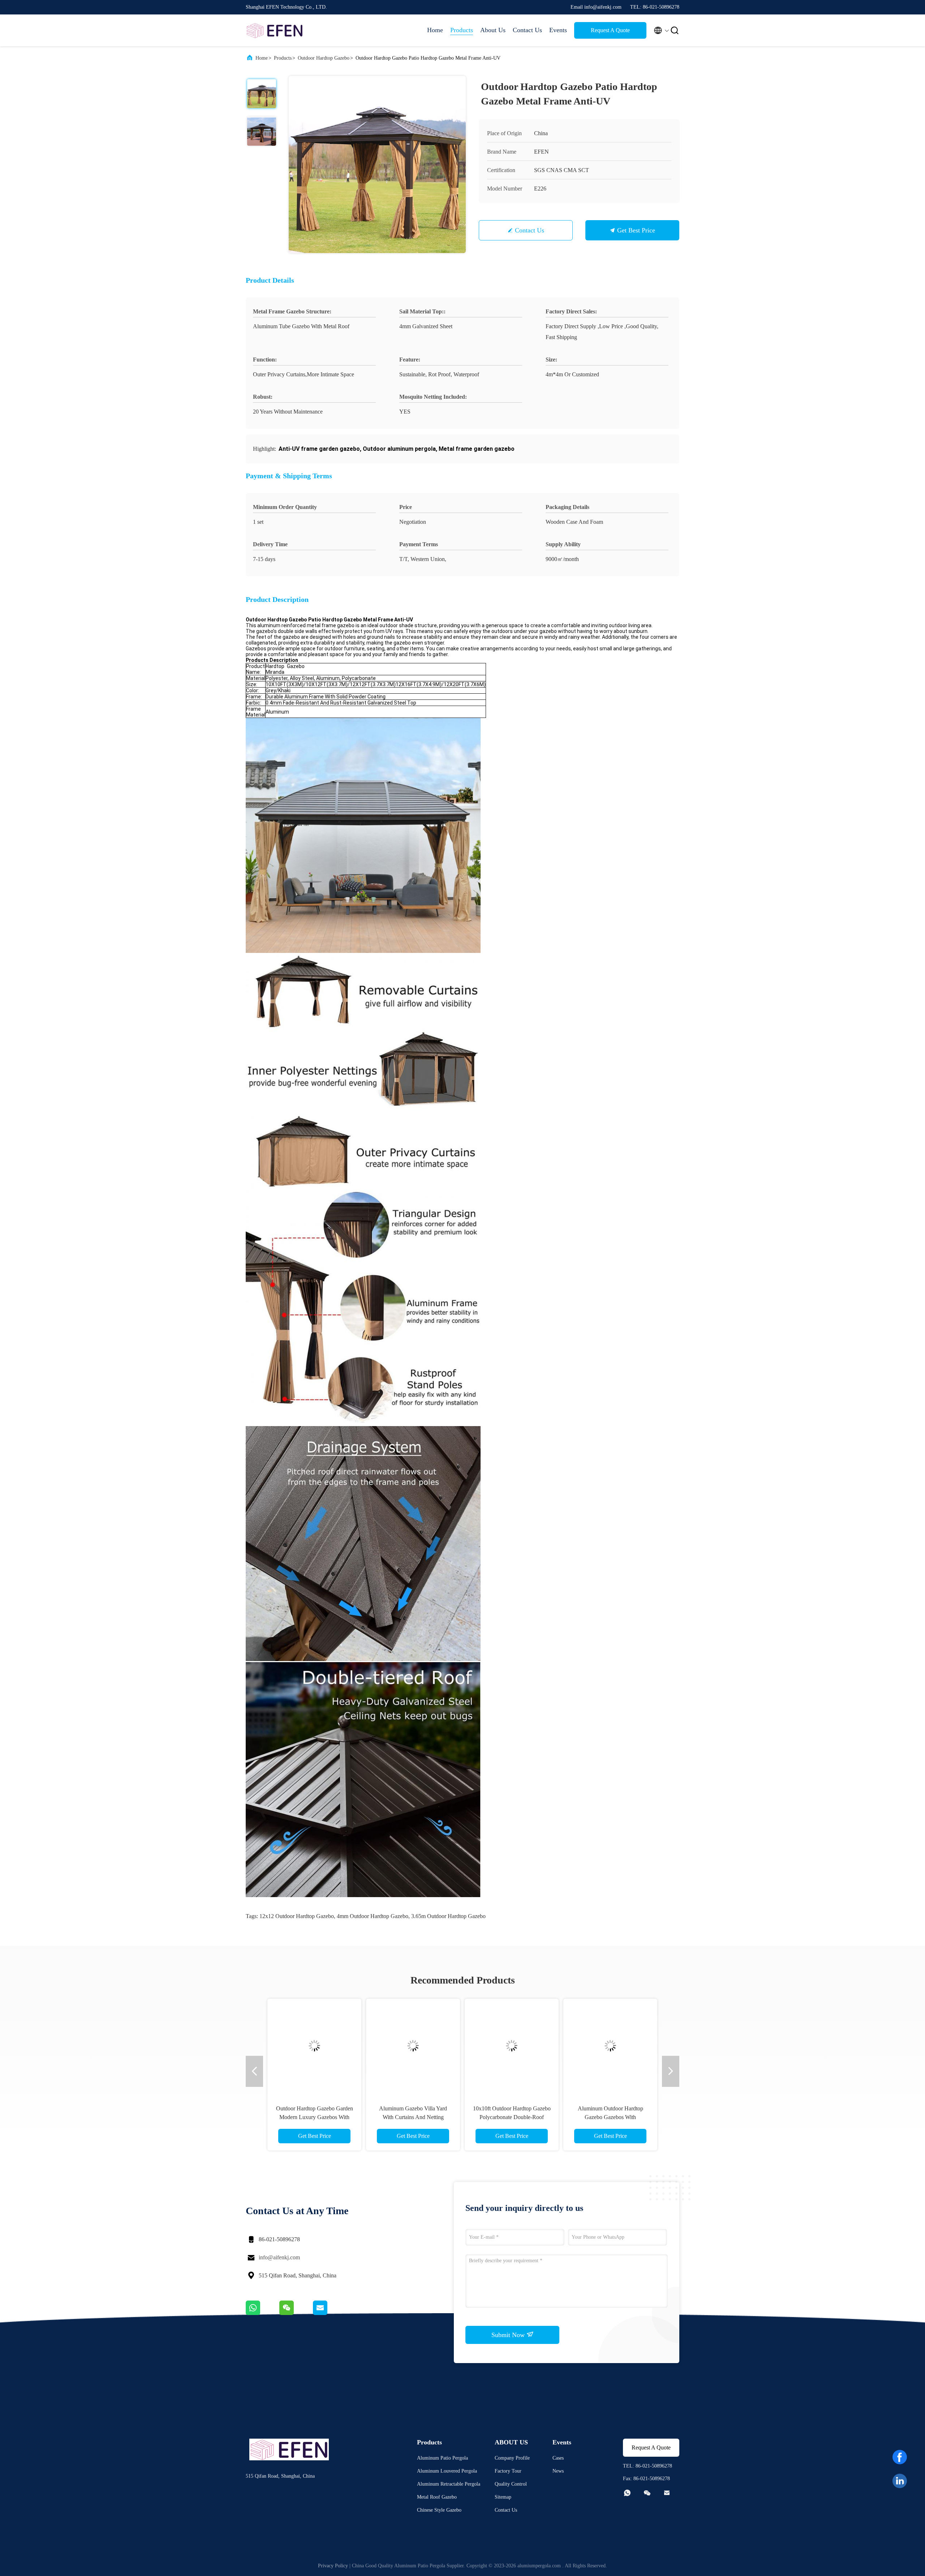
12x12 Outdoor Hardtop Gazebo (297, 1916)
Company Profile (512, 2458)
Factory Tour (508, 2471)
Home (435, 30)
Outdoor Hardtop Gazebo (324, 58)
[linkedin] (900, 2481)
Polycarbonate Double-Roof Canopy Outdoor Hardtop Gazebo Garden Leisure (410, 2117)
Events (558, 30)
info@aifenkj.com (279, 2257)
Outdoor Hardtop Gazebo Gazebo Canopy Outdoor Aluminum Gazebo (647, 2117)
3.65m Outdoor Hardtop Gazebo (448, 1916)
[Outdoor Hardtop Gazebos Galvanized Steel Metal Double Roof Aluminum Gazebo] (548, 2046)
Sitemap (503, 2497)
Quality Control (511, 2484)
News (558, 2471)
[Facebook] (900, 2457)
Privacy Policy (333, 2566)
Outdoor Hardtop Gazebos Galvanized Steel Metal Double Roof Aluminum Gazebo (548, 2117)
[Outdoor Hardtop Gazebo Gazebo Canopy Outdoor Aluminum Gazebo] (647, 2046)
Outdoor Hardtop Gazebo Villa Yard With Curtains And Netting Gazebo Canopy (312, 2117)
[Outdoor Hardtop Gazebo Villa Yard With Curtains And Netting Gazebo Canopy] (312, 2046)
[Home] (275, 30)
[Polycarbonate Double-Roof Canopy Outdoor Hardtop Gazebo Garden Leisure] (410, 2046)
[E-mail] (329, 2313)
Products (462, 30)
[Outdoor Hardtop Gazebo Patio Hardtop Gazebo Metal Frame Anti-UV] (377, 164)
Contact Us (527, 30)
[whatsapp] (263, 2313)
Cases (558, 2458)
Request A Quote (610, 30)
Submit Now (509, 2335)
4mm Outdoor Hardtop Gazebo (373, 1916)
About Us (493, 30)
